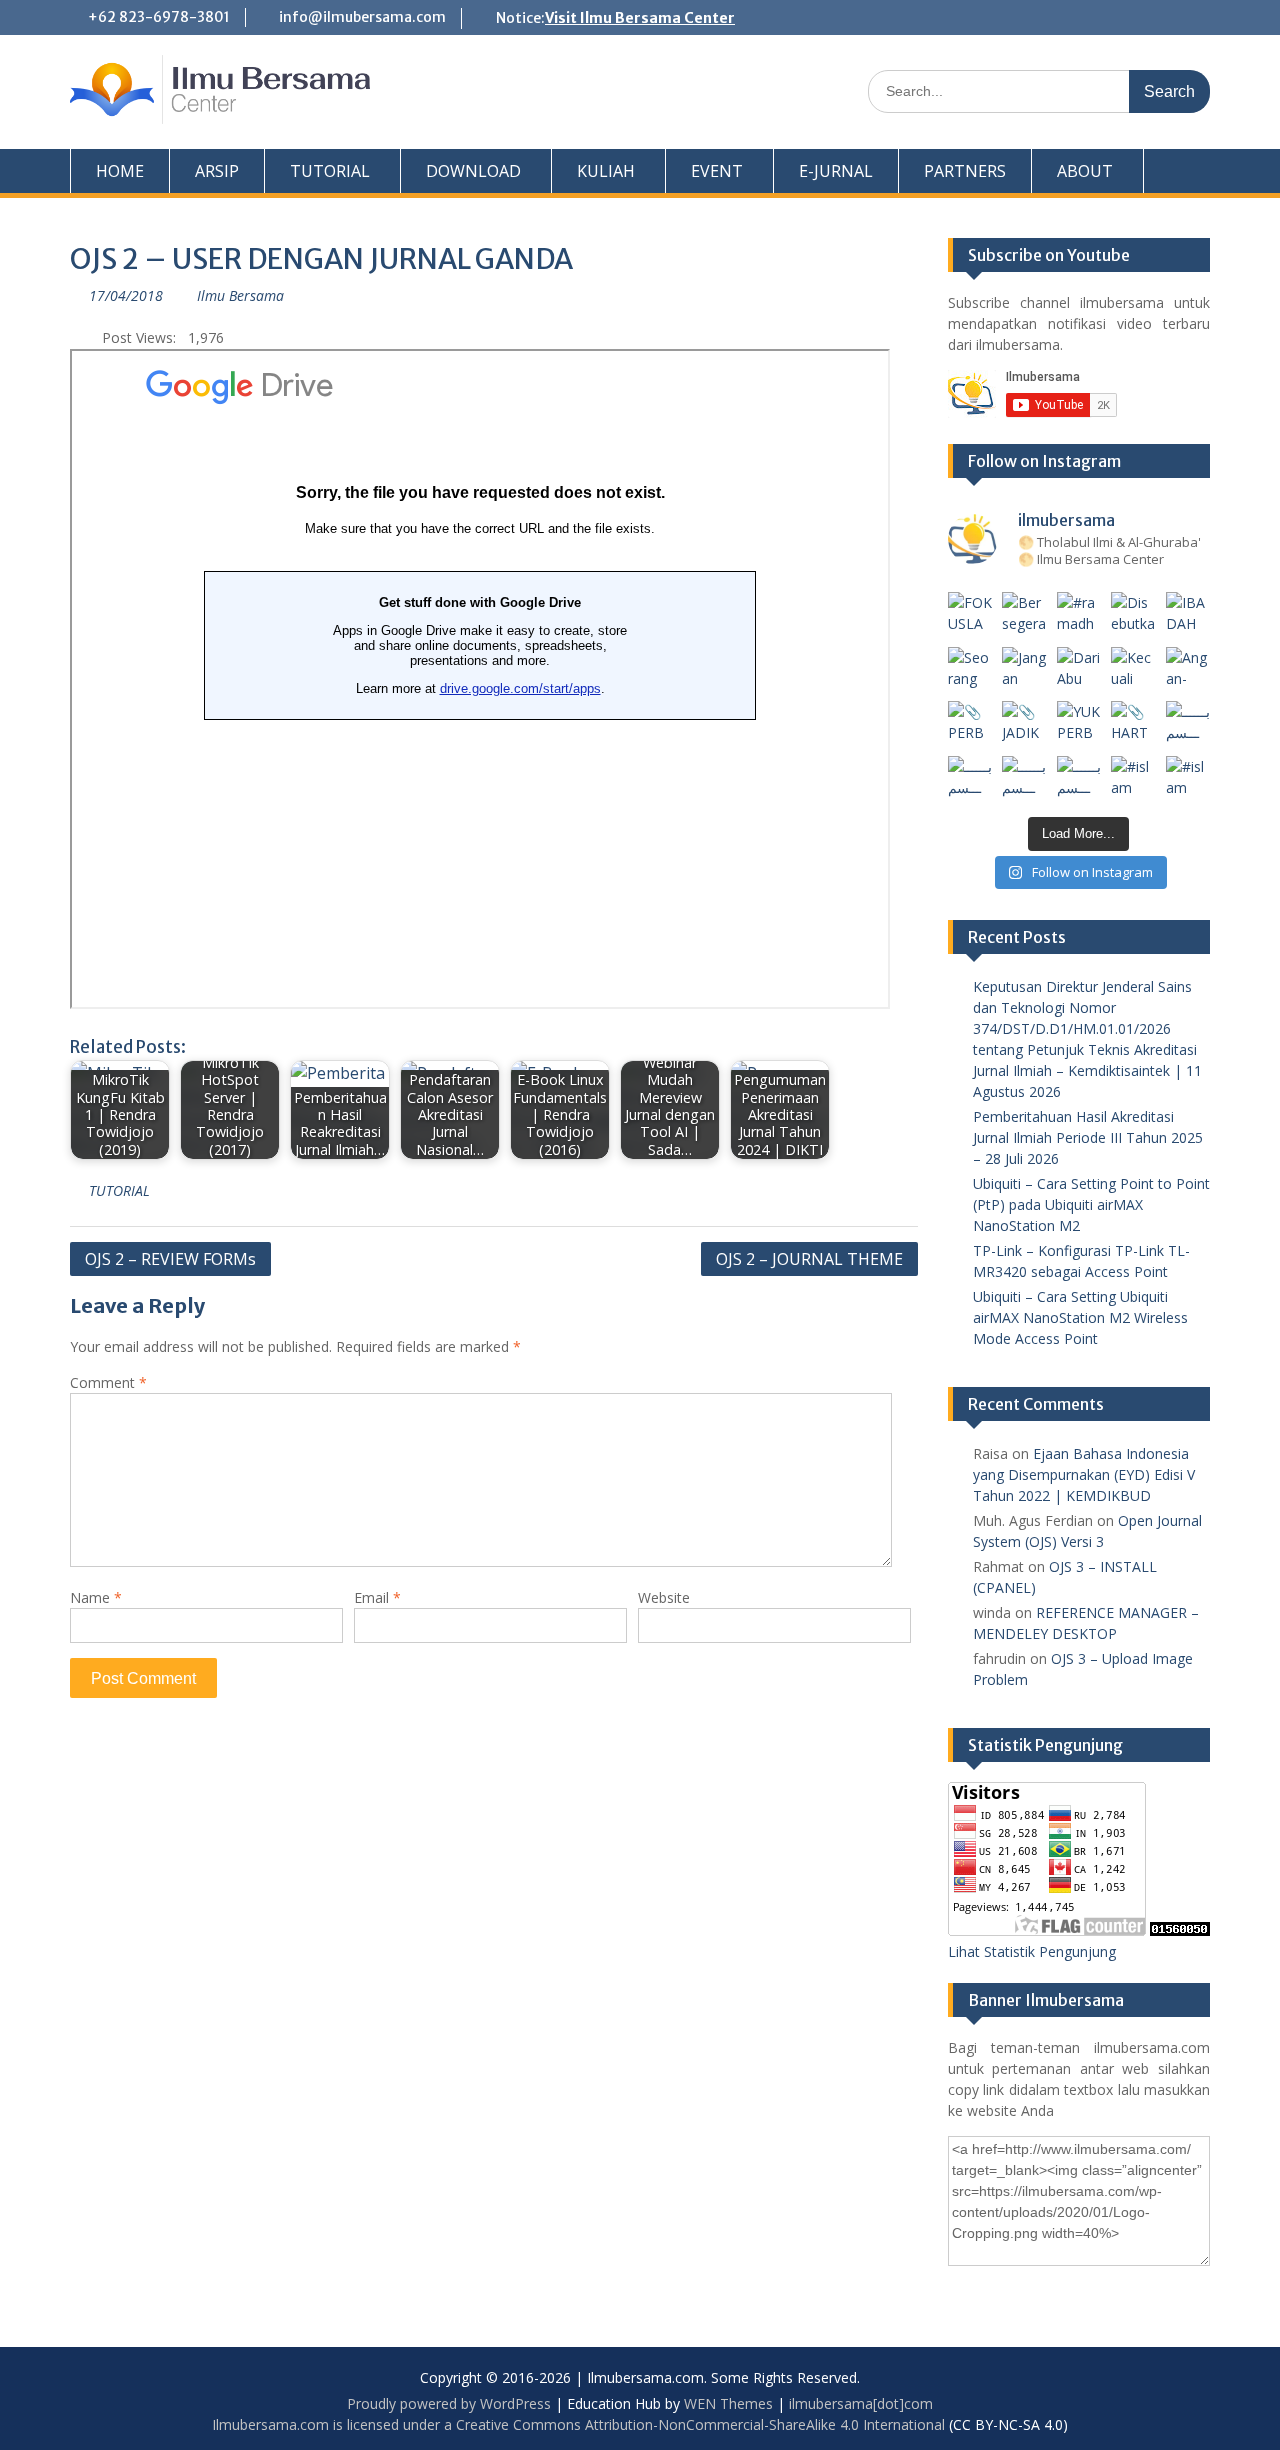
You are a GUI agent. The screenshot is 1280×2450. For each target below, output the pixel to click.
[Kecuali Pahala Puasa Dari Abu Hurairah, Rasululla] (1133, 669)
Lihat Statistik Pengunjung (1032, 1951)
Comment (108, 1382)
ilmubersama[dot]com (861, 2403)
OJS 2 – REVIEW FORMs (170, 1259)
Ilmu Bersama (240, 295)
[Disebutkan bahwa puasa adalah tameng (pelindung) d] (1133, 614)
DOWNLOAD (473, 171)
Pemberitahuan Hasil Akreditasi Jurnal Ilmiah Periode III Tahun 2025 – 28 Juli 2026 (1088, 1137)
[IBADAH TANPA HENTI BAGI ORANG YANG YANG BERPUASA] (1188, 614)
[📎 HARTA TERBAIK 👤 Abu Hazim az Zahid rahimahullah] (1133, 723)
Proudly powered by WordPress (449, 2403)
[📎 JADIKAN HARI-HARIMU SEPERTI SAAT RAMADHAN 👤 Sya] (1024, 723)
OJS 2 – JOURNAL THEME (809, 1259)
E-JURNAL (836, 171)
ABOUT (1085, 171)
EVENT (717, 171)
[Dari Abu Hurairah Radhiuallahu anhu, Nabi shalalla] (1079, 669)
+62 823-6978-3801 (159, 17)
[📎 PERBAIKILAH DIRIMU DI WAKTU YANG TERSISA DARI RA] (970, 723)
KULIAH (606, 171)
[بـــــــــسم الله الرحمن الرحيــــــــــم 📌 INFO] (1188, 723)
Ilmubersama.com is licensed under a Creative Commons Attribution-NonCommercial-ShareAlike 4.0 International (578, 2424)
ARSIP (217, 171)
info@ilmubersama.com (362, 17)
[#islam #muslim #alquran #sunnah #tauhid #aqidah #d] (1133, 778)
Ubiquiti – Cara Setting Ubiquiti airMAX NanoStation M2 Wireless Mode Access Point (1080, 1317)
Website (664, 1597)
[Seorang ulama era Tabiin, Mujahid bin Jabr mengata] (970, 669)
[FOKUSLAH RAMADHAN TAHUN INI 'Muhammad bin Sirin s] (970, 614)
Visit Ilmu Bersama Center (640, 18)
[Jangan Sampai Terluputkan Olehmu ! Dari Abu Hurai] (1024, 669)
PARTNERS (965, 171)
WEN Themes (728, 2403)
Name (96, 1597)
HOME (120, 171)
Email (377, 1597)
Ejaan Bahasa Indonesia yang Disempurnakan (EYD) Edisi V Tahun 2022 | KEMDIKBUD (1084, 1474)
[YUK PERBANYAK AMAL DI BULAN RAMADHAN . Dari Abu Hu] (1079, 723)
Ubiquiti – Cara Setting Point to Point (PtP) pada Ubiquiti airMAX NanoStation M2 (1091, 1204)
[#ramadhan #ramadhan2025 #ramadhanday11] (1079, 614)
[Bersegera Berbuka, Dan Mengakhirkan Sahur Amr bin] (1024, 614)
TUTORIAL (330, 171)
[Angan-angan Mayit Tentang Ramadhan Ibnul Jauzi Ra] (1188, 669)
